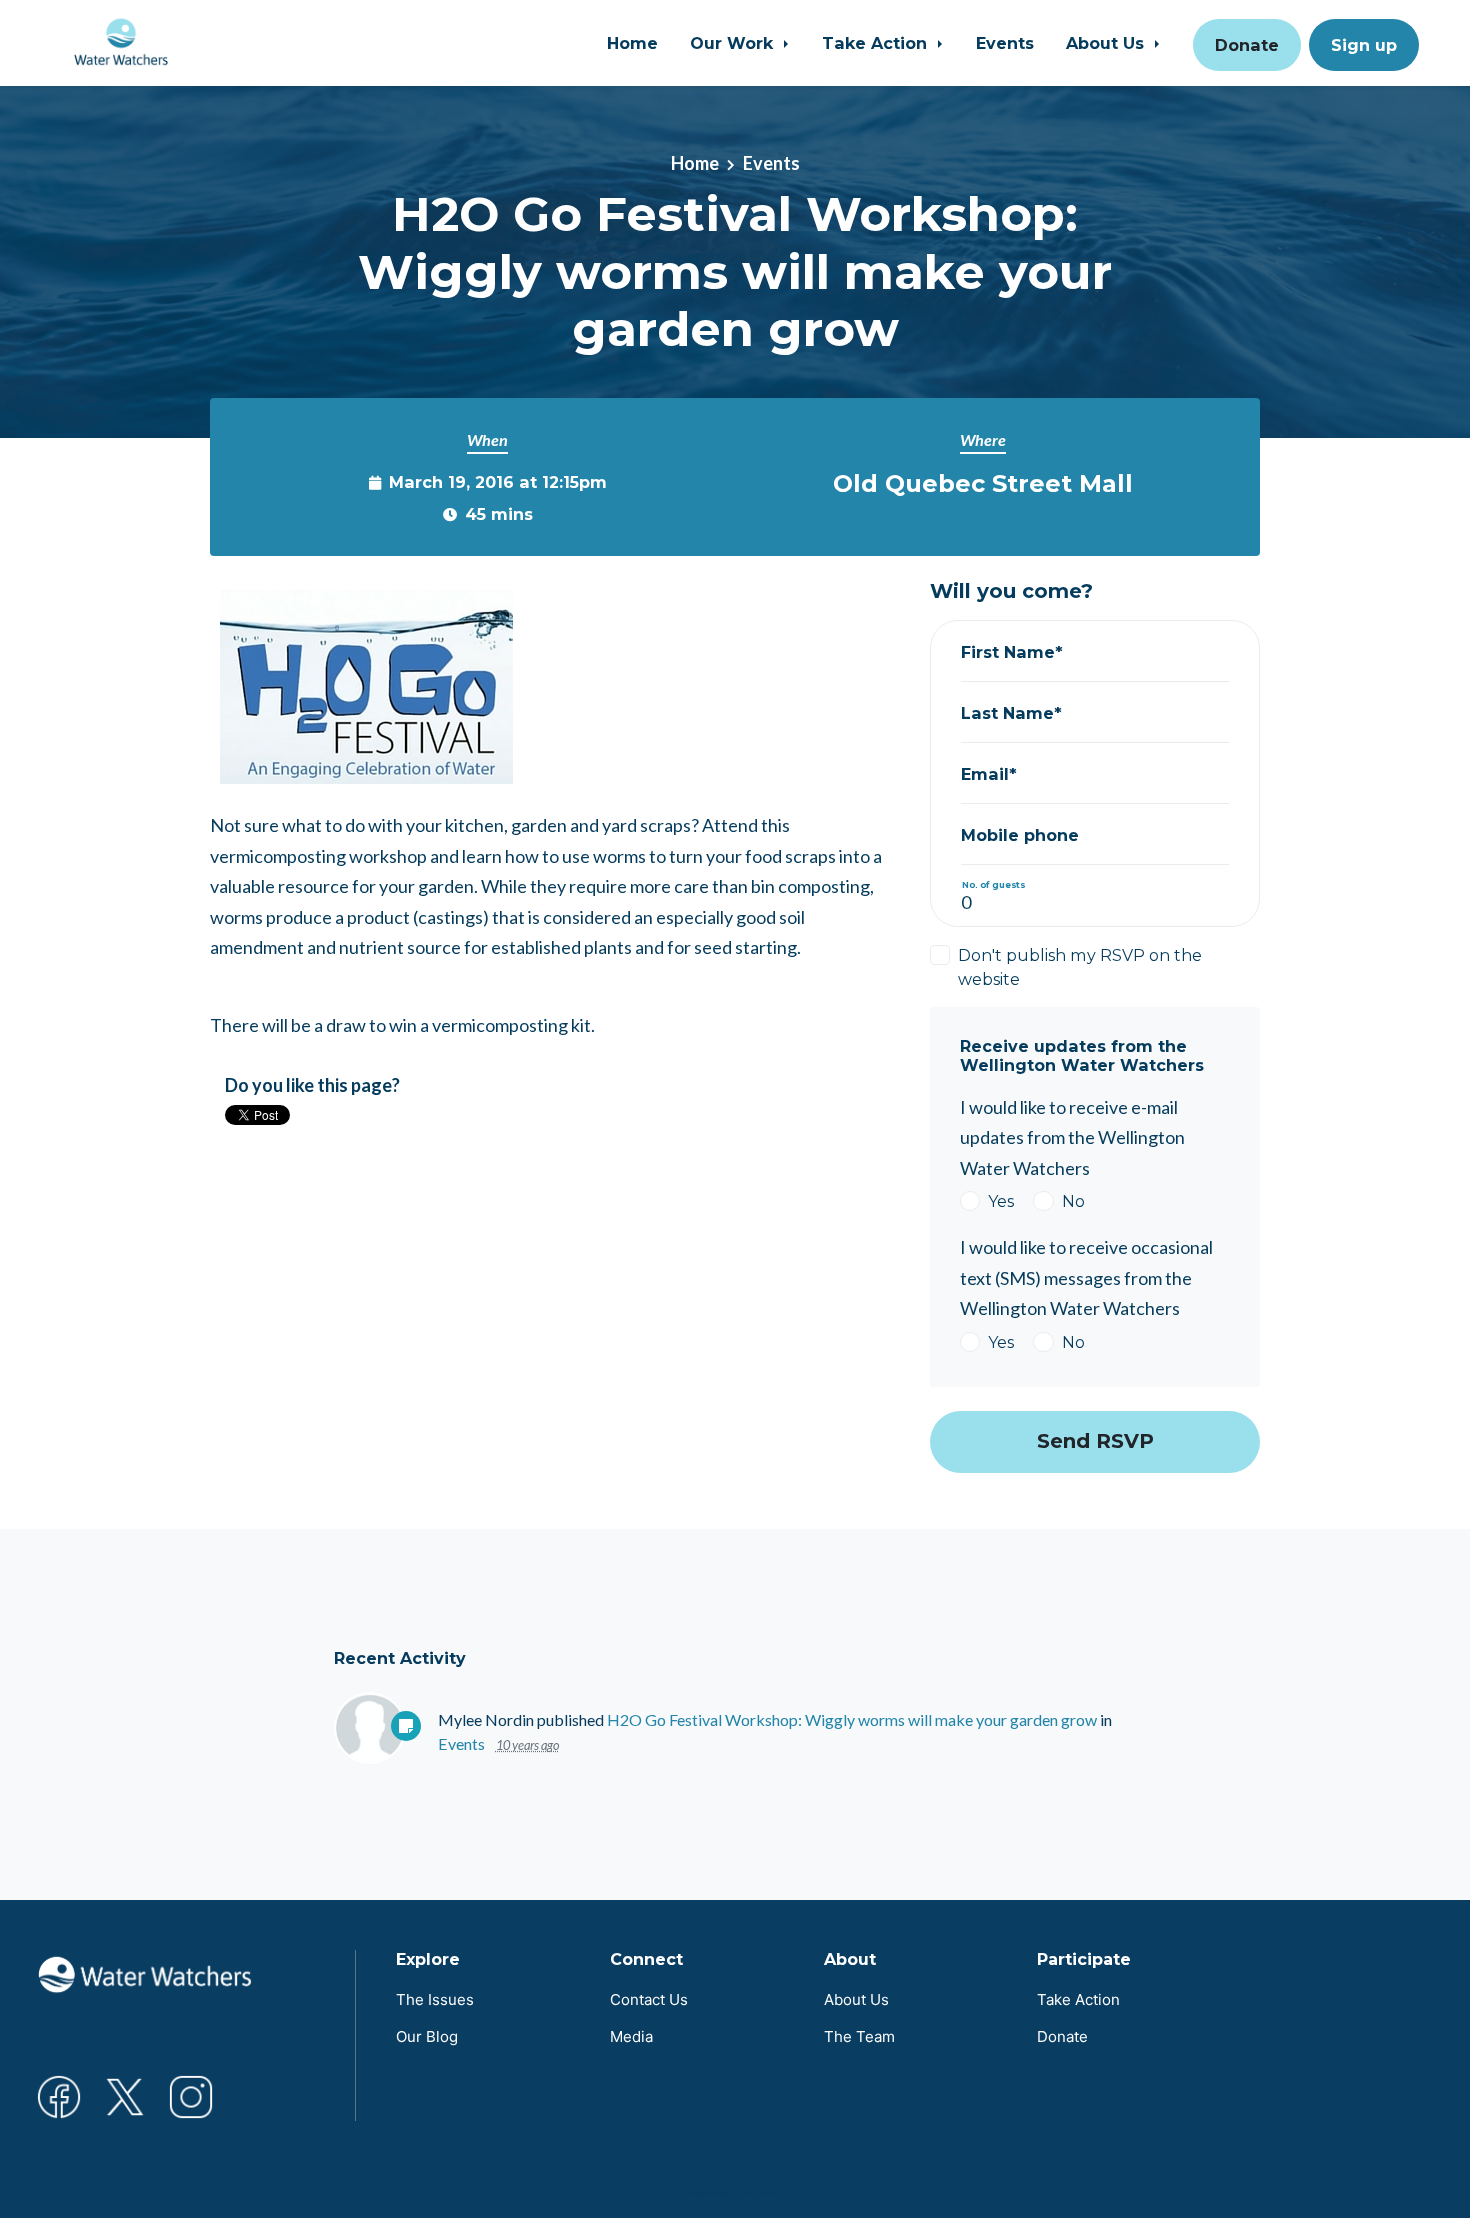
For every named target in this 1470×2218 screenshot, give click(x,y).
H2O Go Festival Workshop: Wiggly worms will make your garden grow (852, 1719)
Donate (1247, 45)
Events (1005, 43)
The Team (859, 2036)
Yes (1001, 1201)
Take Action (877, 43)
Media (631, 2036)
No (1073, 1201)
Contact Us (649, 1999)
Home (632, 43)
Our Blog (427, 2036)
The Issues (435, 1999)
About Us (1107, 43)
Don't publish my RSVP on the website (1080, 967)
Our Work (734, 43)
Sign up (1364, 45)
